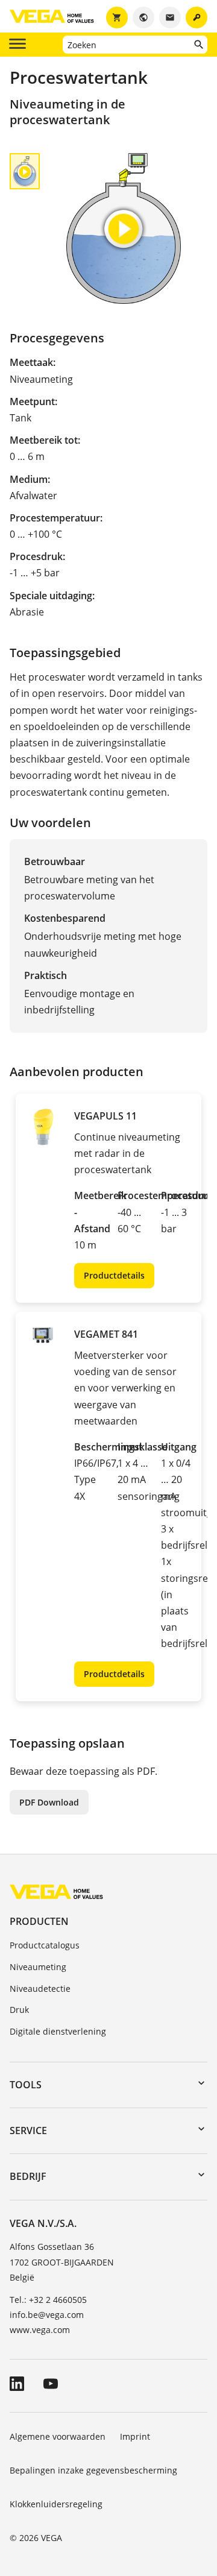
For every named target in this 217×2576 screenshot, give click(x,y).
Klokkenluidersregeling (56, 2504)
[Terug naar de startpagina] (56, 1891)
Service (28, 2130)
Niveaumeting (38, 1967)
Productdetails (114, 1275)
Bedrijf (28, 2176)
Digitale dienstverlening (58, 2031)
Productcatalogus (45, 1945)
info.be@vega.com (47, 2315)
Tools (26, 2085)
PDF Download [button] (49, 1802)
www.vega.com (40, 2330)
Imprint (135, 2436)
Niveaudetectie (40, 1989)
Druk (19, 2010)
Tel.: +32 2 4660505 (48, 2300)
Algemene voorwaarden (58, 2436)
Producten (39, 1921)
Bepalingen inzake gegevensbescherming (93, 2470)
